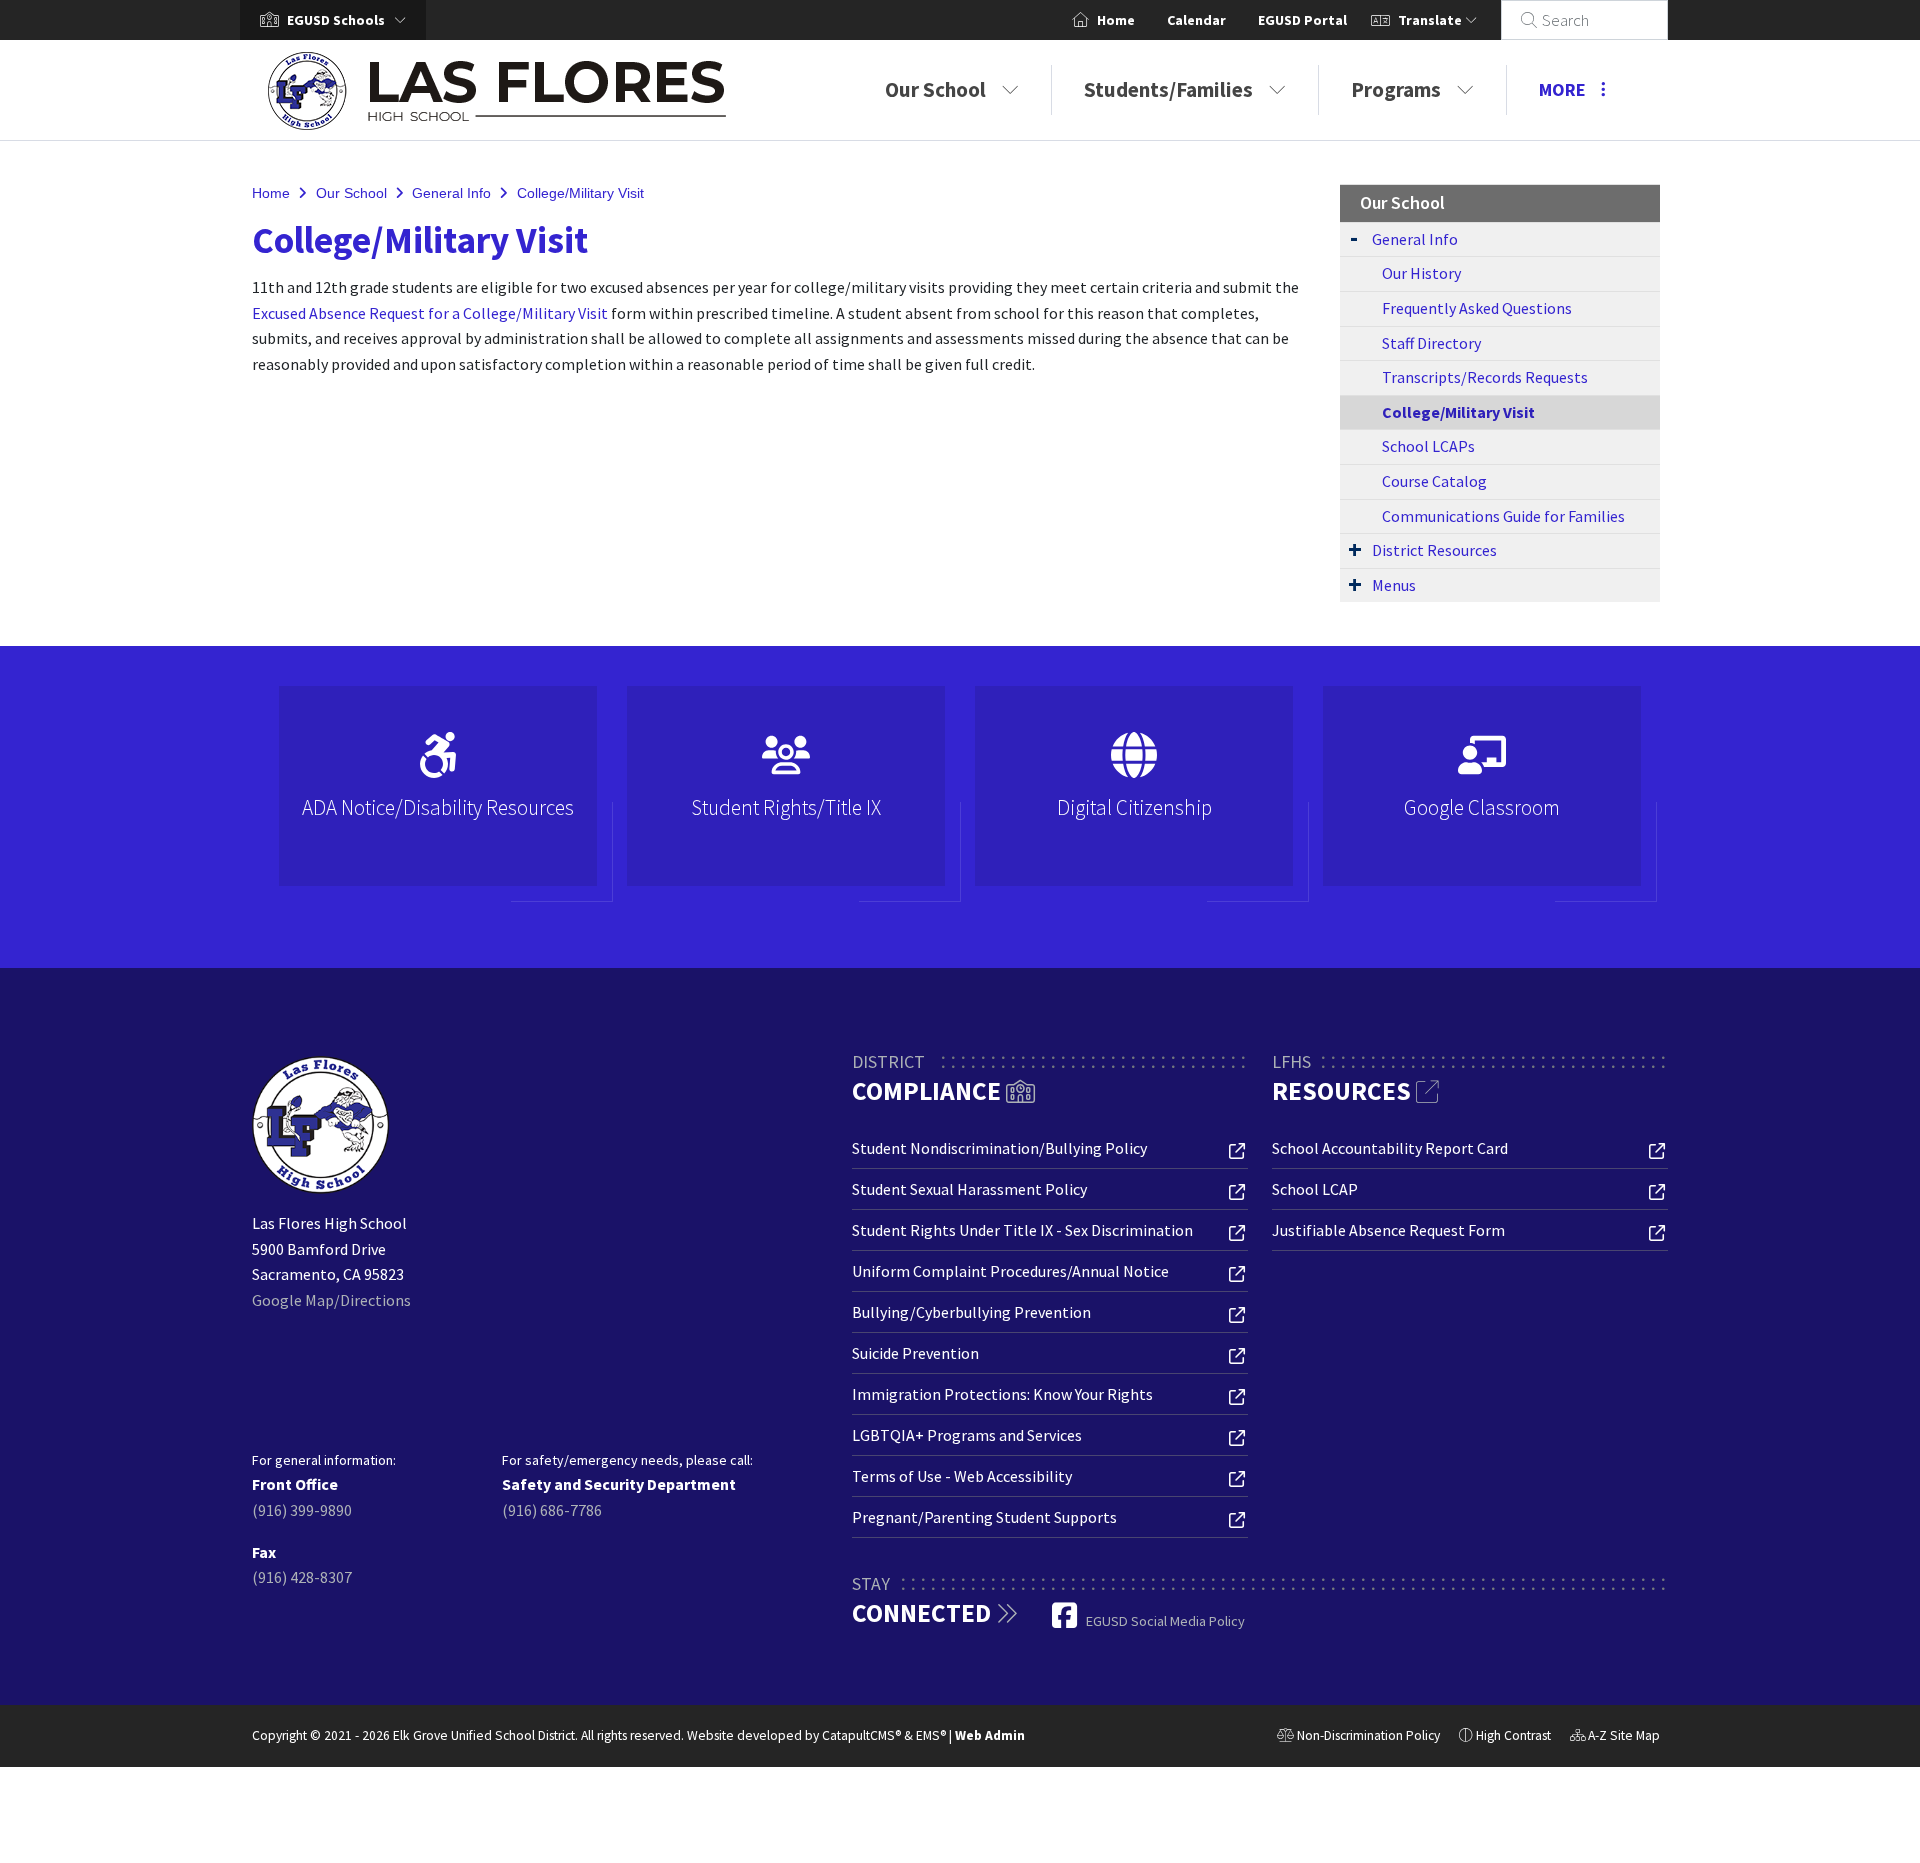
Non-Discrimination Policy (1358, 1738)
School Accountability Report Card (1390, 1148)
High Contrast (1513, 1735)
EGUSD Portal (1302, 20)
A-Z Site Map (1615, 1738)
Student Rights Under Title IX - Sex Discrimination (1022, 1230)
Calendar (1196, 20)
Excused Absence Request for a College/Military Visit (430, 313)
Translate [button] (1431, 20)
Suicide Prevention (915, 1353)
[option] (438, 794)
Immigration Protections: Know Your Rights (1002, 1394)
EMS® (931, 1735)
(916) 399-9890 (302, 1510)
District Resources (1434, 550)
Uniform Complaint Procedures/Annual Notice (1010, 1271)
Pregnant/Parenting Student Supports (984, 1517)
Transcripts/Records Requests (1485, 377)
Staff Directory (1431, 343)
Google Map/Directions (331, 1300)
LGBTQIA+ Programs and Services (967, 1435)
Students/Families (1168, 89)
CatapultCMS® (861, 1735)
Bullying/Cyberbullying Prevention (971, 1312)
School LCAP (1315, 1189)
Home (1116, 20)
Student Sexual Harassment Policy (969, 1189)
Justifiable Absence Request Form (1388, 1230)
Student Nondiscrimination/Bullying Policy (999, 1148)
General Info (451, 193)
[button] (350, 20)
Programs (1396, 89)
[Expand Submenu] (1354, 237)
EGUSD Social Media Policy (1165, 1621)
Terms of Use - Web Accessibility (962, 1476)
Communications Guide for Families (1503, 516)
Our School (935, 89)
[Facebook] (1066, 1621)
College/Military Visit (580, 193)
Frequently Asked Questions (1477, 308)
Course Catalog (1434, 481)
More (1562, 89)
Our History (1421, 273)
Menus (1394, 585)
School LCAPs (1428, 446)
